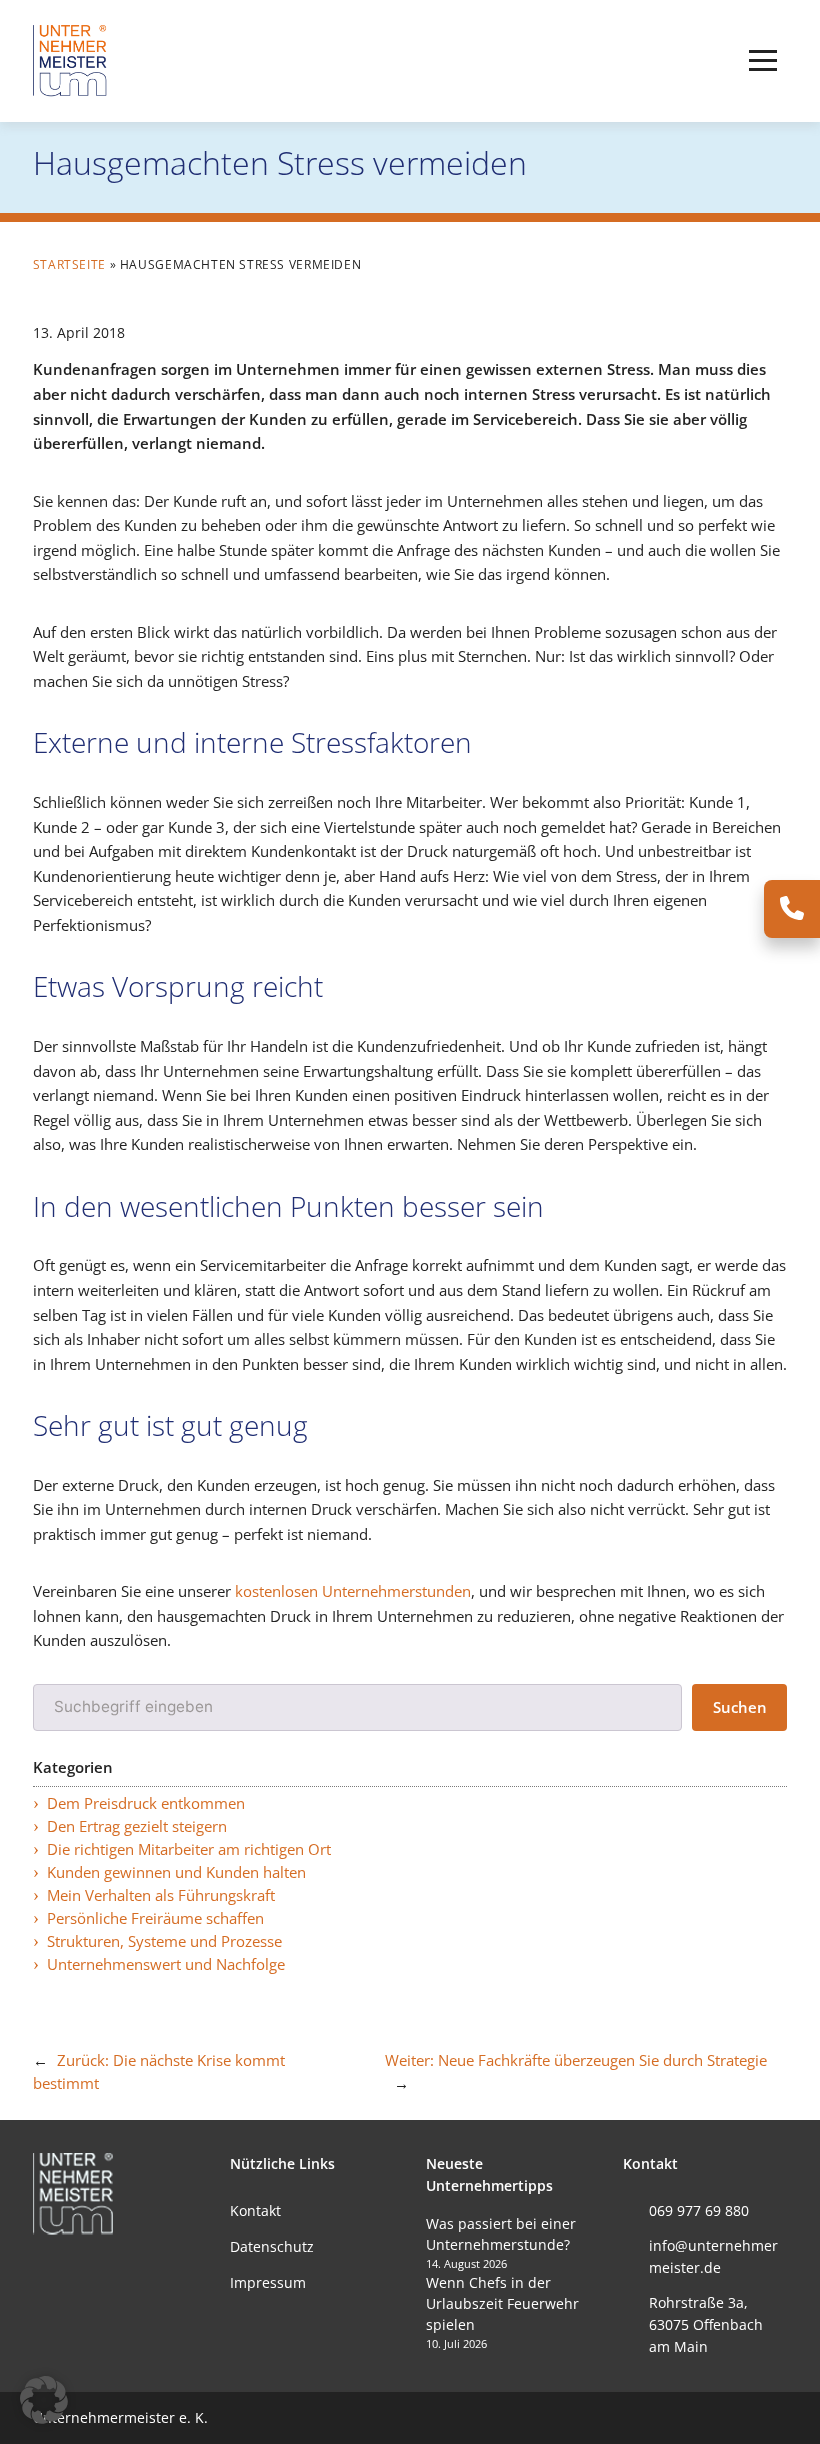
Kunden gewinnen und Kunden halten (176, 1872)
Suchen (740, 1707)
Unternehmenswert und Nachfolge (166, 1964)
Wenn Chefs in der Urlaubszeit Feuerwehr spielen (502, 2303)
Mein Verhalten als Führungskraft (161, 1895)
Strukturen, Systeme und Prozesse (164, 1941)
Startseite (69, 264)
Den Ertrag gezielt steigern (137, 1826)
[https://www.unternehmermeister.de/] (73, 59)
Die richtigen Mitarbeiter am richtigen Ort (189, 1849)
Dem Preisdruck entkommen (146, 1803)
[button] (763, 61)
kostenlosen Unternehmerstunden (353, 1591)
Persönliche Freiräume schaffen (155, 1918)
